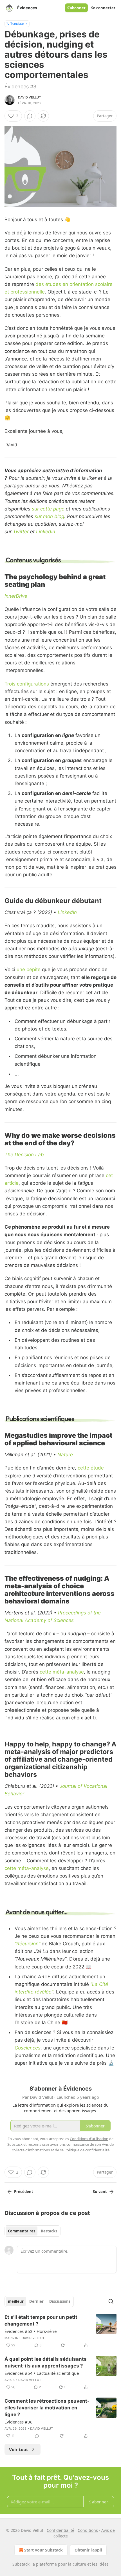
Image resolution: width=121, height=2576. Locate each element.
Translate (17, 23)
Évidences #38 (19, 2422)
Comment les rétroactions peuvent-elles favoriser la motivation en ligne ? (47, 2408)
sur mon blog (49, 516)
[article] (60, 2331)
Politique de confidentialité (87, 2150)
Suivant (100, 2192)
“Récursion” (27, 1944)
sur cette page (48, 509)
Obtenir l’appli (88, 2550)
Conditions (88, 2530)
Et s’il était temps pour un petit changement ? (41, 2320)
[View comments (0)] (30, 116)
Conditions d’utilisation (89, 2139)
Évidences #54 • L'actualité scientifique (42, 2373)
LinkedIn (46, 532)
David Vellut (29, 97)
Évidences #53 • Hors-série (31, 2331)
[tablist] (33, 2231)
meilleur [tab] (16, 2301)
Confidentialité (60, 2530)
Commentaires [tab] (22, 2231)
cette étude (91, 1468)
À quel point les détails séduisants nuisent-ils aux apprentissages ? (46, 2362)
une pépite (29, 969)
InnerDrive (16, 596)
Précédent (24, 2192)
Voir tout (19, 2449)
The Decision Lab (24, 1155)
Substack (21, 2564)
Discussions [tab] (60, 2301)
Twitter (21, 532)
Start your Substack (43, 2550)
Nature (65, 1455)
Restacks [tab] (49, 2231)
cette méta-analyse (62, 1672)
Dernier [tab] (36, 2301)
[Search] (111, 2301)
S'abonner (76, 8)
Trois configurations (27, 684)
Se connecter (103, 8)
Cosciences (28, 2048)
